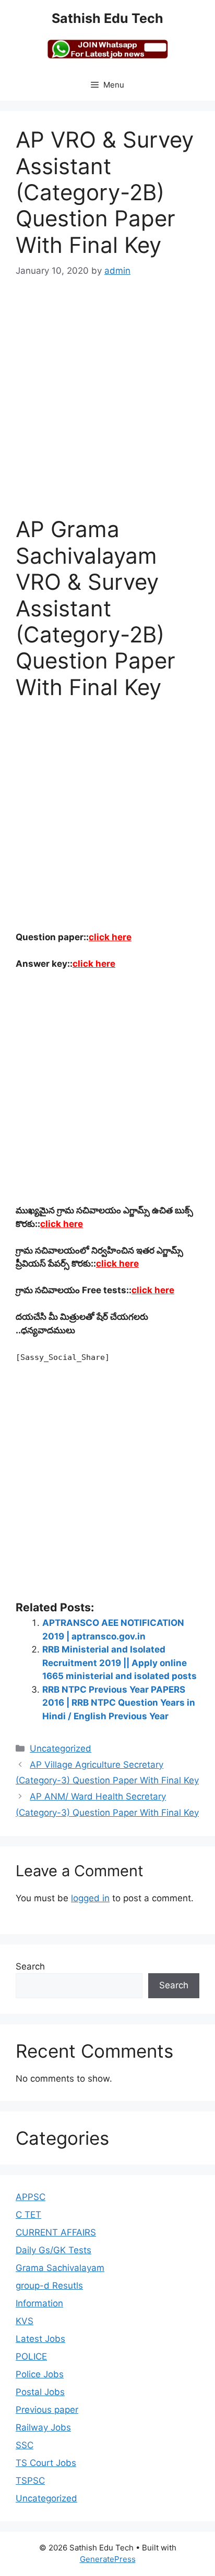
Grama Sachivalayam (60, 2268)
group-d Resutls (49, 2286)
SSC (25, 2445)
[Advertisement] (107, 404)
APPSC (31, 2197)
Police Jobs (40, 2374)
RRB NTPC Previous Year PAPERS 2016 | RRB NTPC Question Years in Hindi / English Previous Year (119, 1703)
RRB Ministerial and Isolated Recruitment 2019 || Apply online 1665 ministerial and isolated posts (120, 1663)
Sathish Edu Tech (107, 18)
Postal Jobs (40, 2392)
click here (110, 937)
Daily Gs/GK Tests (53, 2250)
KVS (25, 2321)
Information (39, 2303)
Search (30, 1966)
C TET (28, 2215)
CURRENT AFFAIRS (56, 2232)
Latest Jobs (40, 2339)
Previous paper (47, 2410)
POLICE (31, 2356)
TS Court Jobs (46, 2463)
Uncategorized (61, 1748)
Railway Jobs (43, 2427)
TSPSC (30, 2481)
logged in (90, 1898)
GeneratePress (108, 2559)
